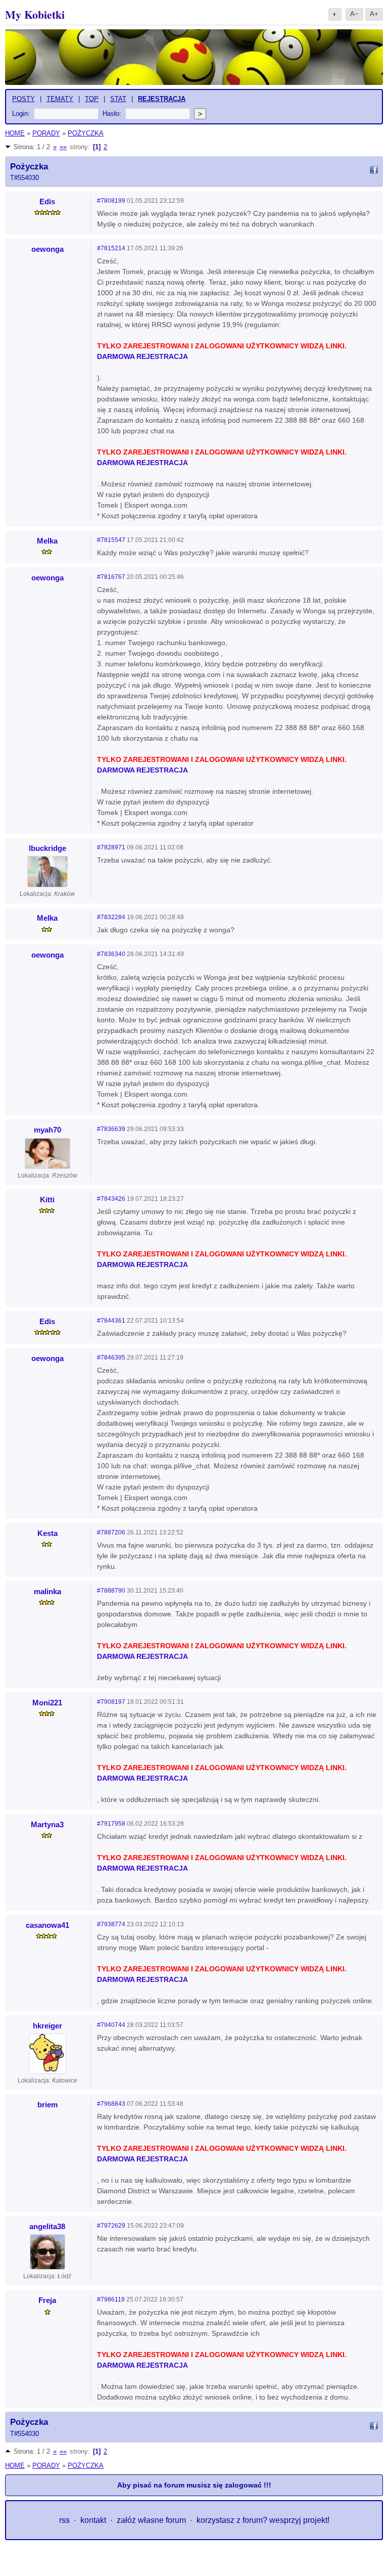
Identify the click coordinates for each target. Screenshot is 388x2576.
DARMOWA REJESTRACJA (142, 356)
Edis (47, 201)
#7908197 (111, 1702)
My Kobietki (35, 14)
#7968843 (111, 2104)
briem (47, 2105)
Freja (47, 2300)
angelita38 (47, 2226)
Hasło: (112, 114)
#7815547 (111, 540)
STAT (118, 99)
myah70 (47, 1130)
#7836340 (111, 954)
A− (354, 14)
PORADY (46, 133)
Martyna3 (47, 1824)
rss (64, 2520)
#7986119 (111, 2299)
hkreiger (47, 2026)
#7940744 (111, 2025)
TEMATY (60, 99)
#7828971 (111, 847)
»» (63, 147)
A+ (374, 14)
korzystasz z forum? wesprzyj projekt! (263, 2520)
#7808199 (111, 201)
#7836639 (111, 1129)
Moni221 (47, 1703)
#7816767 (111, 577)
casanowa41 (47, 1925)
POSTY (23, 99)
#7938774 (111, 1924)
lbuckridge (47, 848)
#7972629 (111, 2226)
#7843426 (111, 1199)
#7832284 (111, 917)
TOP (92, 99)
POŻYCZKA (86, 133)
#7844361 (111, 1321)
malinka (47, 1591)
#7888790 (111, 1591)
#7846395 (111, 1358)
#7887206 (111, 1532)
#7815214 (111, 248)
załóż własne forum (151, 2520)
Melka (47, 541)
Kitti (47, 1200)
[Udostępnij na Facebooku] (374, 171)
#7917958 (111, 1824)
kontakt (93, 2520)
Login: (21, 114)
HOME (15, 133)
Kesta (47, 1533)
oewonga (47, 249)
